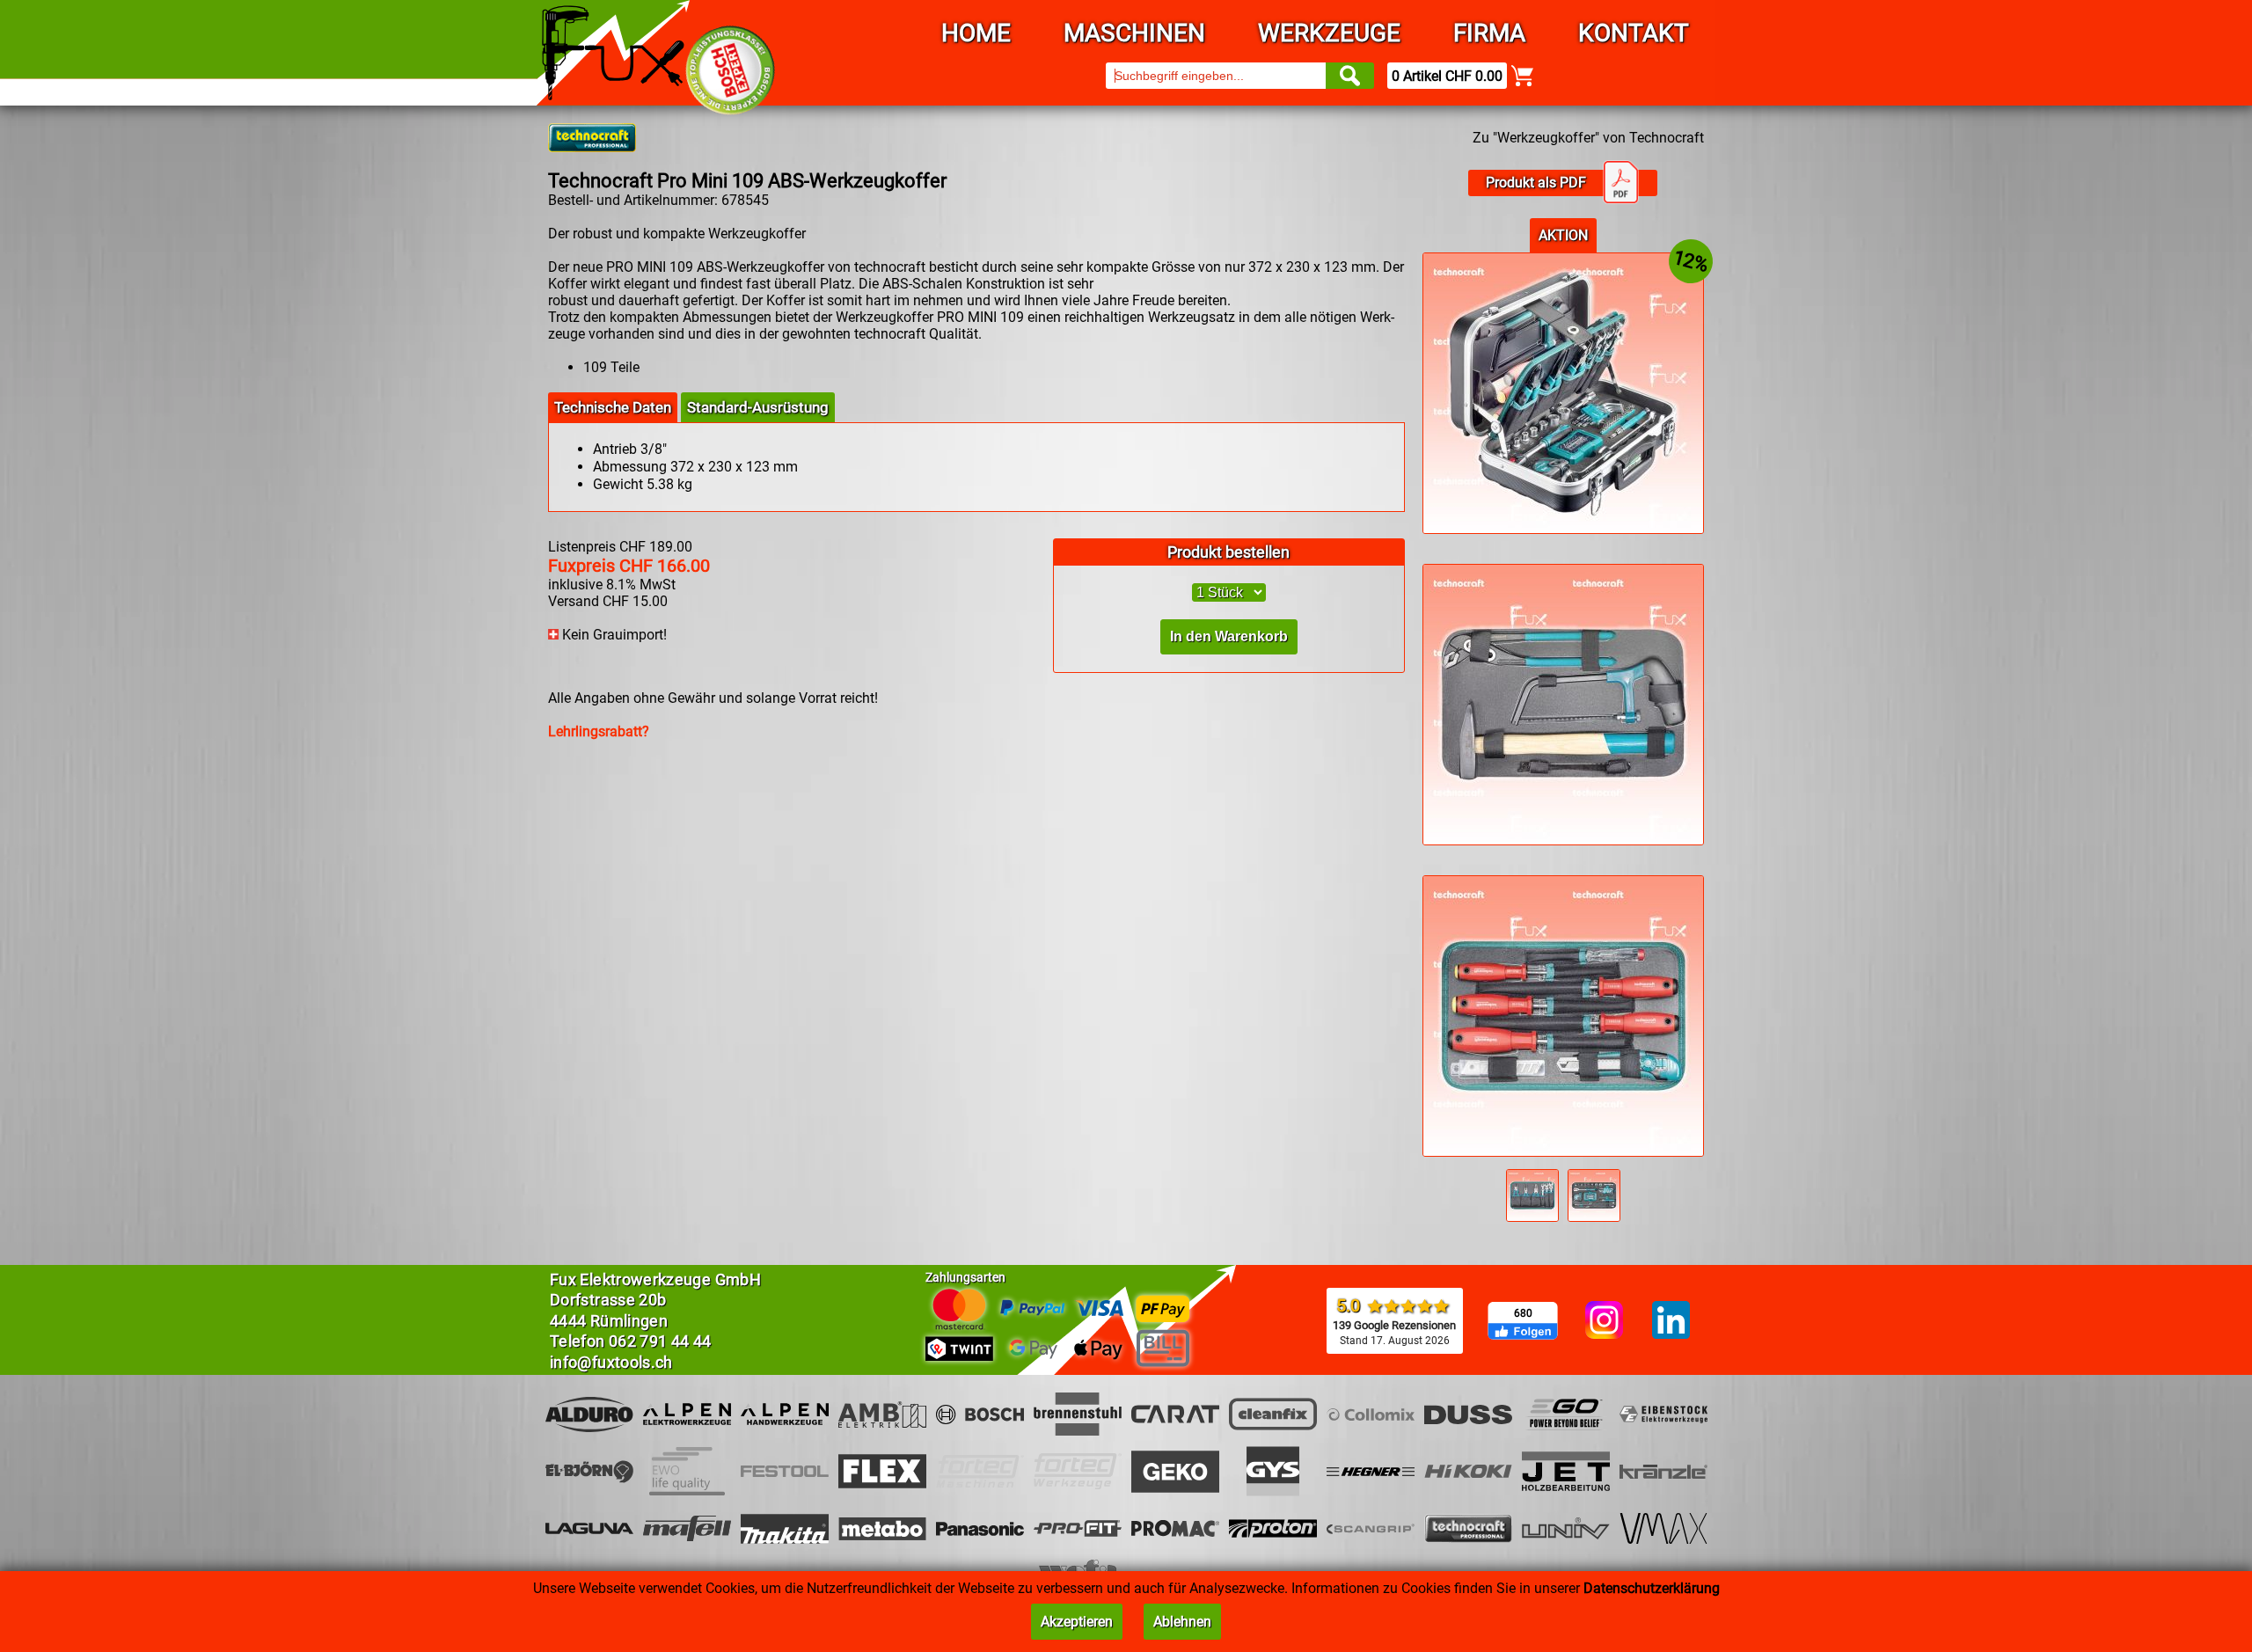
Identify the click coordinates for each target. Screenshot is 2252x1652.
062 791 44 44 (660, 1341)
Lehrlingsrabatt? (599, 731)
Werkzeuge (1329, 33)
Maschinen (1134, 33)
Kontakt (1634, 33)
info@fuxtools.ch (611, 1362)
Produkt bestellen (1228, 552)
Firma (1489, 33)
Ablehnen (1182, 1622)
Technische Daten (613, 407)
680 (1523, 1313)
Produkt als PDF (1536, 183)
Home (976, 33)
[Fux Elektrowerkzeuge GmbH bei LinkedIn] (1671, 1321)
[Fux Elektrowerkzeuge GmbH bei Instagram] (1604, 1321)
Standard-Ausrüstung (758, 407)
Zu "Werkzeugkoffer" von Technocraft (1588, 138)
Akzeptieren (1077, 1622)
